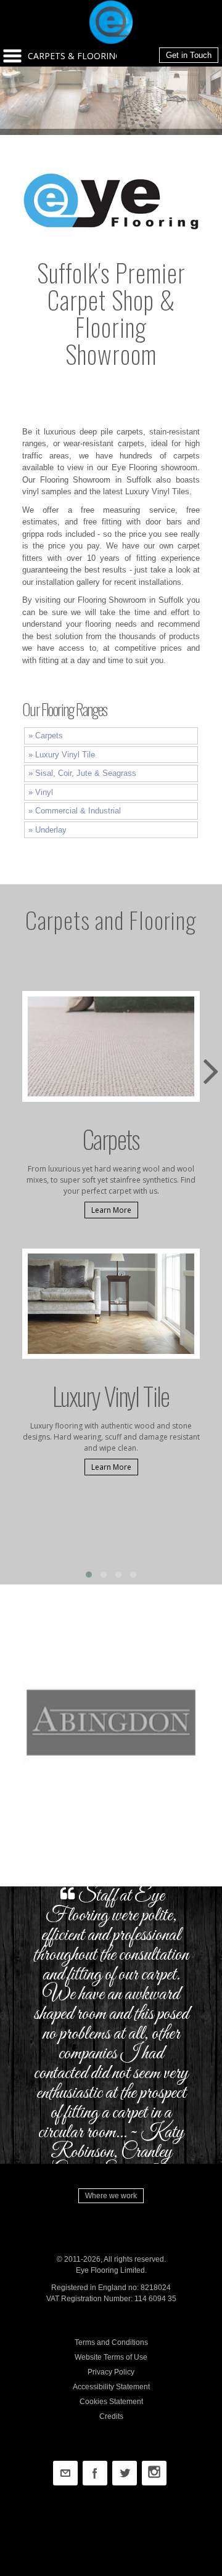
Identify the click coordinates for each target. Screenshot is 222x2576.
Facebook (95, 2473)
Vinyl (44, 792)
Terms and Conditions (111, 2342)
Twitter (125, 2473)
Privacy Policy (111, 2372)
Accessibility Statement (111, 2387)
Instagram (154, 2473)
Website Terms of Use (111, 2357)
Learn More (111, 1210)
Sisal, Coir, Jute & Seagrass (86, 773)
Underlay (51, 830)
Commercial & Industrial (78, 811)
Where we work (111, 2196)
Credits (111, 2416)
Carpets (49, 736)
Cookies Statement (111, 2402)
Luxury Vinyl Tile (65, 755)
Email (65, 2473)
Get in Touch (189, 55)
